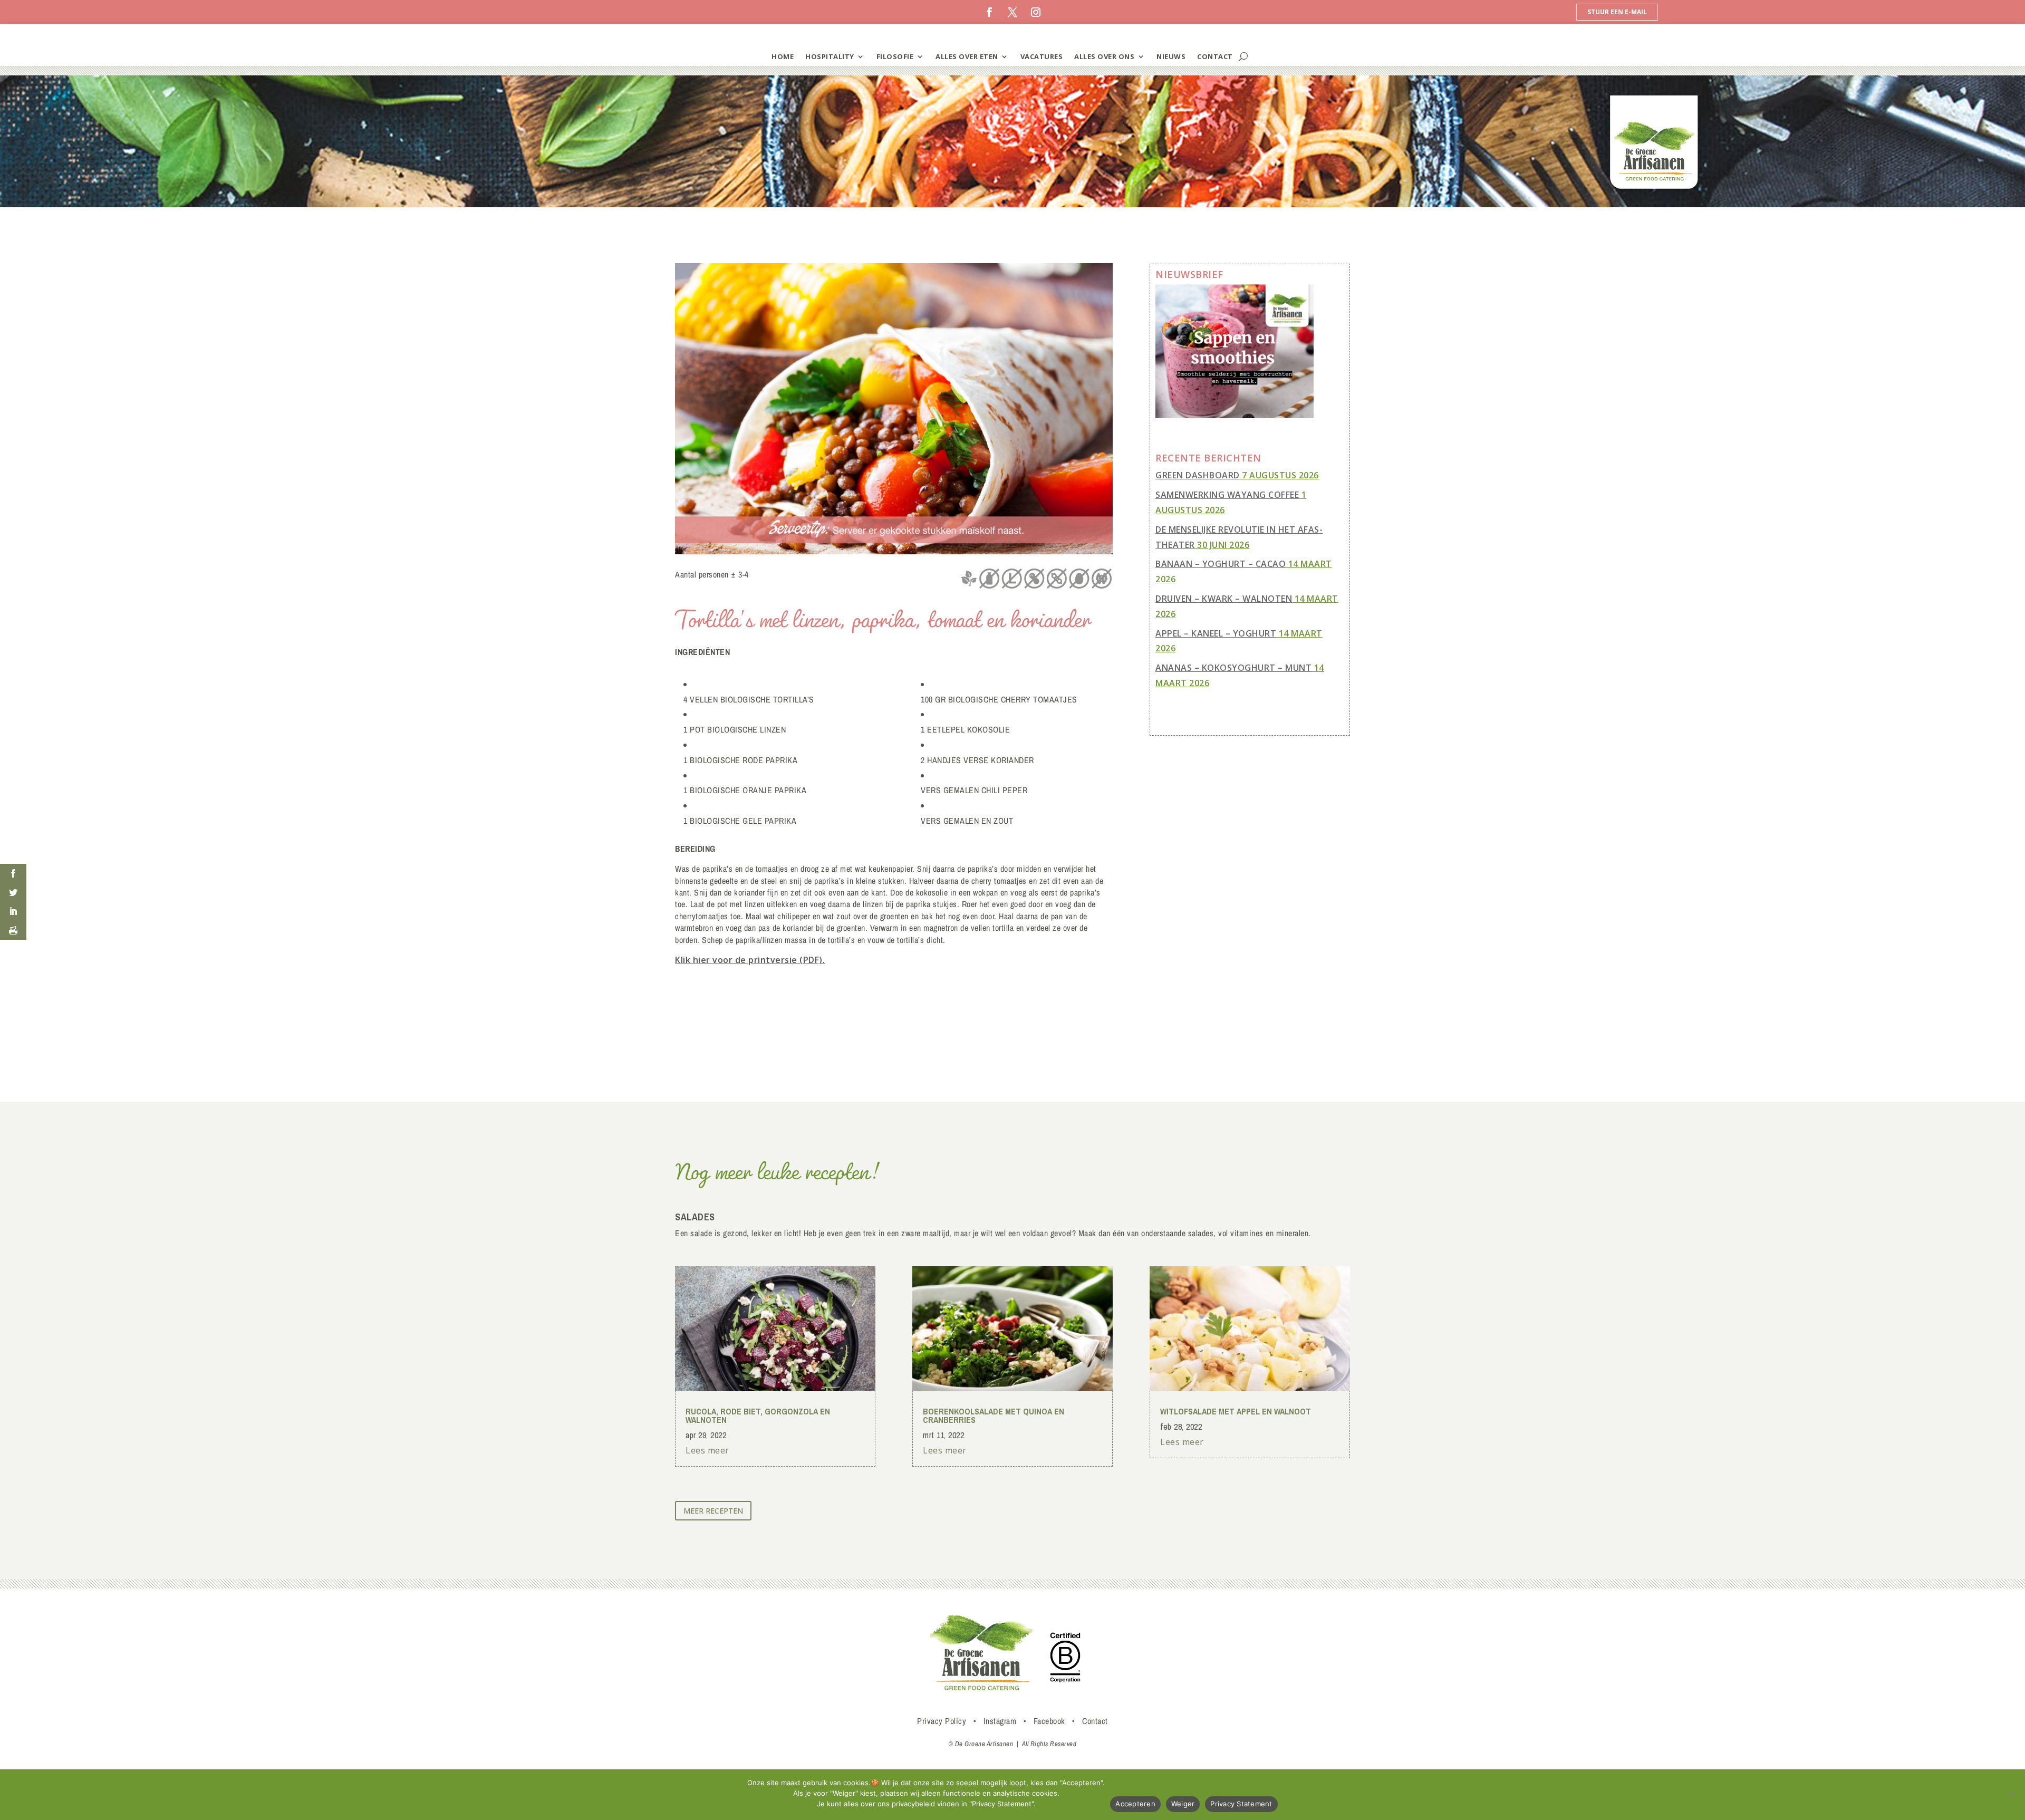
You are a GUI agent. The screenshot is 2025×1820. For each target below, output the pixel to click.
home (783, 56)
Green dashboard (1198, 475)
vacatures (1042, 56)
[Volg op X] (1012, 12)
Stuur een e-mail (1617, 12)
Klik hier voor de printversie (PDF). (750, 960)
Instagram (1000, 1721)
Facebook (1049, 1721)
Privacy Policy (942, 1721)
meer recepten (713, 1511)
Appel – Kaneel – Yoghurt (1216, 633)
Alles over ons (1104, 56)
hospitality (830, 56)
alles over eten (967, 56)
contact (1215, 56)
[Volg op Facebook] (989, 12)
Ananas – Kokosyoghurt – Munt (1233, 668)
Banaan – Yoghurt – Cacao (1221, 564)
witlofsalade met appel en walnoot (1236, 1411)
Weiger (1183, 1804)
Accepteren (1135, 1804)
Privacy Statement (1241, 1804)
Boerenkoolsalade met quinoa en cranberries (994, 1415)
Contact (1095, 1721)
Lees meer (707, 1450)
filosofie (895, 56)
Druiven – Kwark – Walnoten (1224, 599)
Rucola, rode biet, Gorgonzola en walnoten (758, 1415)
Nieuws (1171, 56)
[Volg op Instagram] (1036, 12)
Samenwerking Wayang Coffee (1227, 495)
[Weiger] (2012, 1795)
